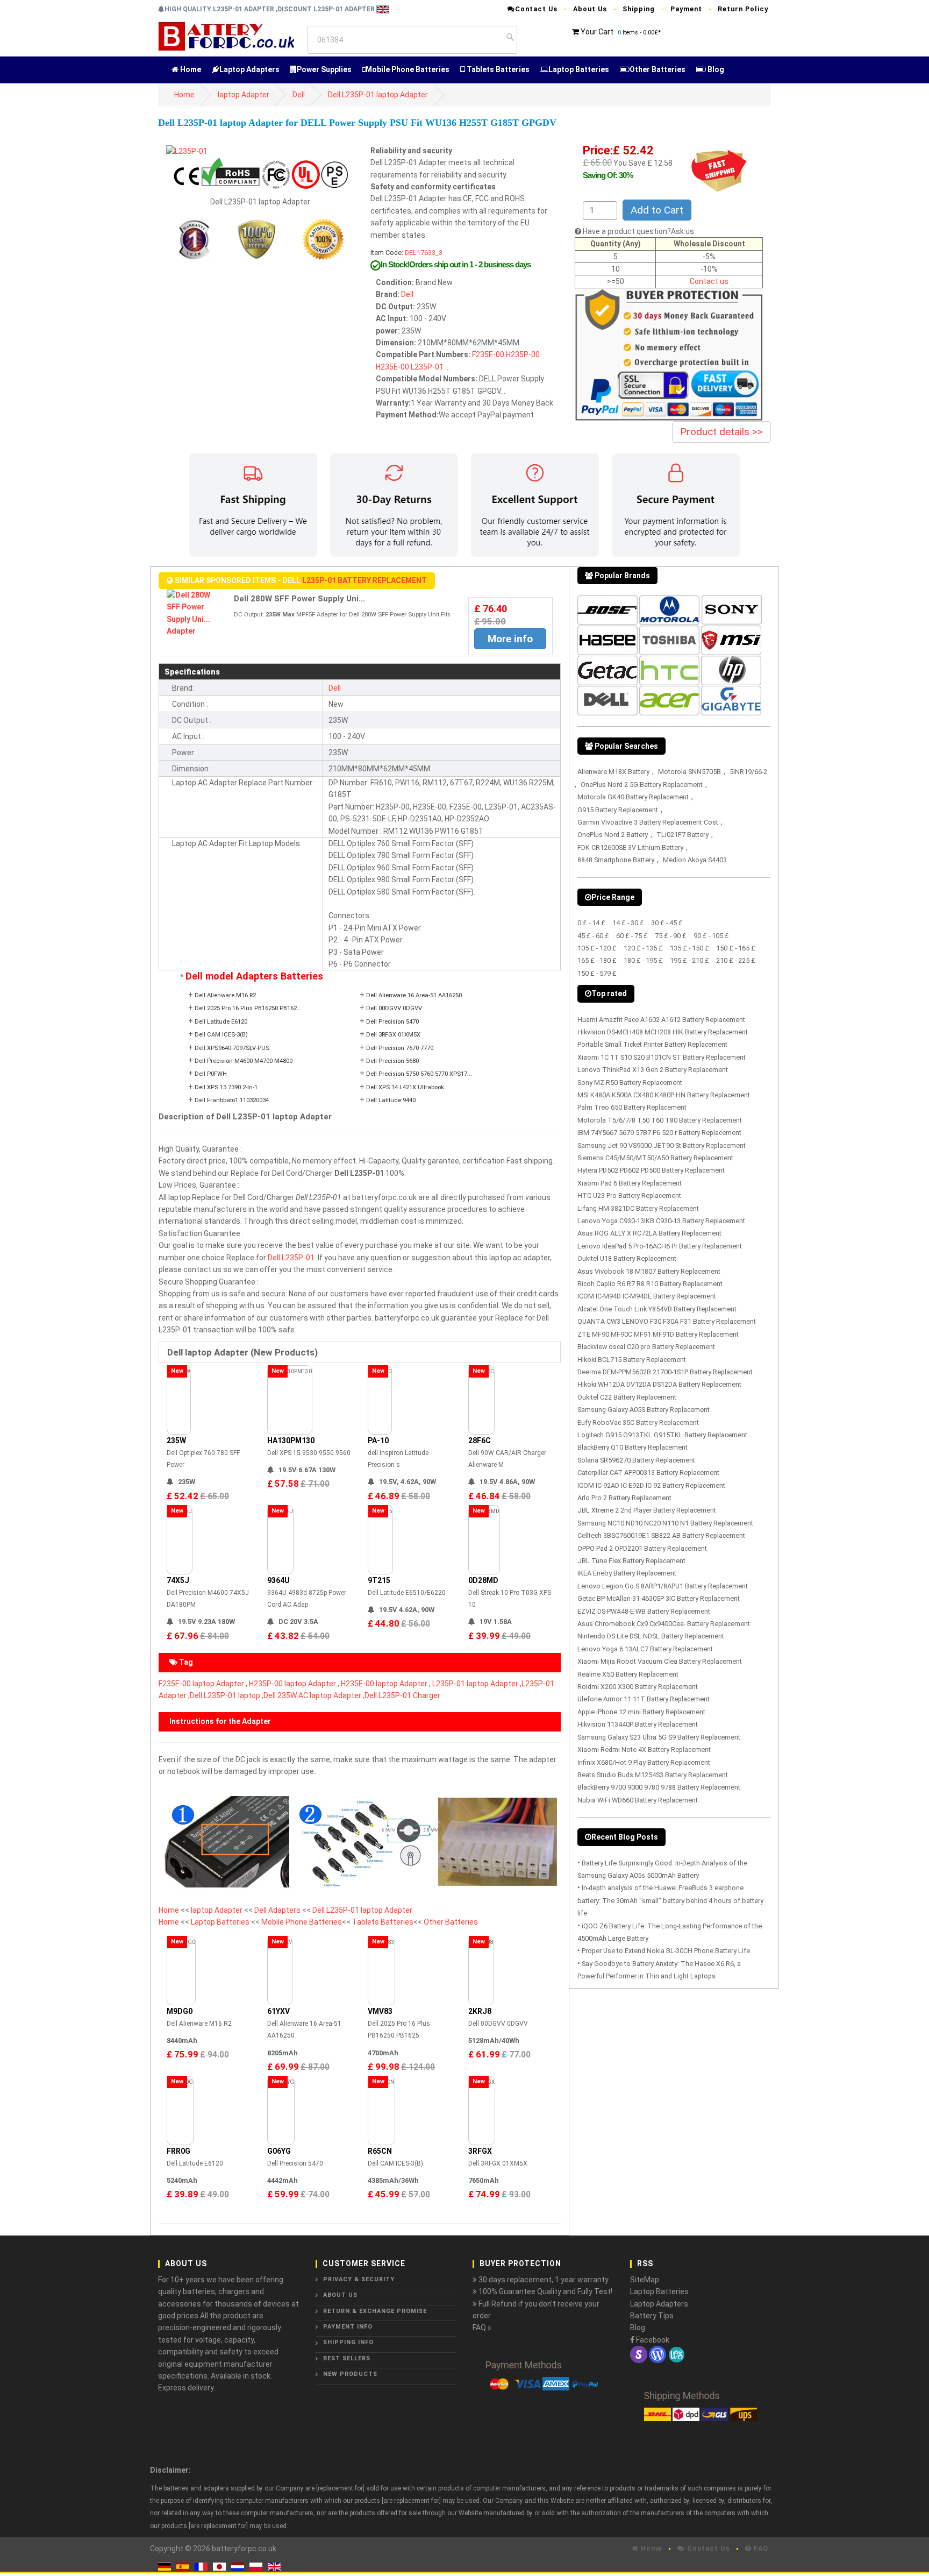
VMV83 (380, 2011)
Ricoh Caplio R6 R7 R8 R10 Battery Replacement (650, 1284)
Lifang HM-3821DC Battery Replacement (638, 1208)
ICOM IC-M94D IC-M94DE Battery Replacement (647, 1296)
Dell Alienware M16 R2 (225, 995)
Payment (686, 9)
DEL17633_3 (424, 253)
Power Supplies (324, 69)
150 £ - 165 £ (736, 948)
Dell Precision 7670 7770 (400, 1048)
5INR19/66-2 (748, 772)
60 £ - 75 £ (632, 936)
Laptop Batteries (579, 69)
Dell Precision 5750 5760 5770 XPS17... (419, 1074)
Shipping (639, 9)
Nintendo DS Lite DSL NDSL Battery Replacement (651, 1636)
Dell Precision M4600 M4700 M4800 (244, 1061)
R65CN (380, 2151)
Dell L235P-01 (291, 1258)
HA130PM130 (291, 1440)
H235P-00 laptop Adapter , (294, 1684)
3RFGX (480, 2151)
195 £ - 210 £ (689, 960)
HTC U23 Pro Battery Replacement (629, 1195)
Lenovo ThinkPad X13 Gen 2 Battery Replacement (653, 1070)
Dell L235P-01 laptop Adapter (378, 95)
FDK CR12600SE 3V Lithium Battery (630, 847)
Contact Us (536, 9)
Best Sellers (347, 2358)
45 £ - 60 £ (593, 936)
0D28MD (483, 1580)
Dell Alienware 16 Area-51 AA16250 (414, 995)
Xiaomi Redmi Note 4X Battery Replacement (644, 1750)
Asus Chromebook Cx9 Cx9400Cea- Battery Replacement (664, 1624)
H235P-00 (523, 354)
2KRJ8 (480, 2011)
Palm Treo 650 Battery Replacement (632, 1107)
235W (176, 1440)
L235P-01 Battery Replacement (365, 580)
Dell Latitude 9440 (391, 1100)
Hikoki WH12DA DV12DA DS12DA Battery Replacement (659, 1384)
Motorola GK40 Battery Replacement (633, 797)
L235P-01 (427, 367)
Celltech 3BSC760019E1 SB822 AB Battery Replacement (661, 1535)
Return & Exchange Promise (375, 2311)
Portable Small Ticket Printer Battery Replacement (652, 1044)
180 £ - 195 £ (643, 960)
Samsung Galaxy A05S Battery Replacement (644, 1410)
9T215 (379, 1580)
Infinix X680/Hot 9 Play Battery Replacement (644, 1762)
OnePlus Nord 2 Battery (613, 835)
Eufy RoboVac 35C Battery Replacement (638, 1422)
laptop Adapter (244, 95)
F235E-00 (488, 354)
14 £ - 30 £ (628, 923)
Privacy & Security (359, 2279)
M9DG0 (180, 2011)
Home (190, 69)
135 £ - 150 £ (689, 948)
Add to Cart (657, 210)
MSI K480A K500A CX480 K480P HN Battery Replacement (664, 1095)
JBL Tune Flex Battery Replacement (631, 1561)
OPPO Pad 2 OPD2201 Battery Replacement (642, 1548)
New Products (350, 2374)
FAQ (760, 2548)
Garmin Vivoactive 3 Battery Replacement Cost (648, 822)
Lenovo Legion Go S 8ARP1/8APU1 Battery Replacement (663, 1586)
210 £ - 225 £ (736, 960)
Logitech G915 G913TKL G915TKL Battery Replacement (662, 1435)
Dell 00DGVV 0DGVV (394, 1008)
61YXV (278, 2011)
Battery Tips (652, 2316)
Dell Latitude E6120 (221, 1022)
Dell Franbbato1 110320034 (232, 1100)
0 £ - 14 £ (591, 923)
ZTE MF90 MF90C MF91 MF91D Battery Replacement (658, 1334)
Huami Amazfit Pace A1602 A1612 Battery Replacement (661, 1020)
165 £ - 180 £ (597, 960)
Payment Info (348, 2327)
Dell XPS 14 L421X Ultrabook (405, 1087)
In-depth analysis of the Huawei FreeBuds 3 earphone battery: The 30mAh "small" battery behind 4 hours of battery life (670, 1900)
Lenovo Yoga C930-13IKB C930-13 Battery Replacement (661, 1221)
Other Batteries (658, 69)
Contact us (709, 281)
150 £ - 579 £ (597, 973)
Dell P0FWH (211, 1074)
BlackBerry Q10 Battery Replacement (633, 1447)
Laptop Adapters (249, 69)
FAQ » (482, 2327)
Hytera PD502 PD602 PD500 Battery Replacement (651, 1170)
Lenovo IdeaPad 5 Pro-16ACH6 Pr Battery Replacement (660, 1246)
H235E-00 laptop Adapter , (386, 1684)
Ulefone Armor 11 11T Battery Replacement (644, 1699)
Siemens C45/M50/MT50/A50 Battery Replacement (655, 1158)
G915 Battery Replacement (618, 810)
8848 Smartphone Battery (616, 860)
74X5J (178, 1580)
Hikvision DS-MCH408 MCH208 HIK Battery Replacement (663, 1032)
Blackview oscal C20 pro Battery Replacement (646, 1347)
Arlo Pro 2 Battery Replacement (624, 1498)
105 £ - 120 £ (597, 948)
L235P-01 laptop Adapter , (477, 1684)
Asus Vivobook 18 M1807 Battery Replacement (649, 1271)
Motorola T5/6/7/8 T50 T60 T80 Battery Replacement (660, 1120)
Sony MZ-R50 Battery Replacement (630, 1083)
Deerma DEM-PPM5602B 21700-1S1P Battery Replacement (665, 1372)
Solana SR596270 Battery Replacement (636, 1460)
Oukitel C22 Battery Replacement (627, 1397)
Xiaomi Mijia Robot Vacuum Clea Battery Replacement (660, 1661)
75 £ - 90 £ (671, 936)
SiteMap (645, 2280)
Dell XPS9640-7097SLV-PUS (232, 1048)
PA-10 (378, 1440)
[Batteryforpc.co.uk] (226, 36)
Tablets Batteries (497, 69)
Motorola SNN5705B (689, 772)
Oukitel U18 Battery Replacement (627, 1258)
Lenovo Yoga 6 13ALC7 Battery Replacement (645, 1649)
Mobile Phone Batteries (408, 69)
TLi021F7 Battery (683, 835)
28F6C (480, 1440)
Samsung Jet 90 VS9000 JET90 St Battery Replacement (662, 1145)
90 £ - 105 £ (711, 936)
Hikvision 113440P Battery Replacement (638, 1724)
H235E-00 (392, 367)
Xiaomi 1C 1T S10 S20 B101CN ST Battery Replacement (662, 1057)
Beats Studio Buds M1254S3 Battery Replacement (653, 1775)
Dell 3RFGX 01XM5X (393, 1035)
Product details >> (721, 432)
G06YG (279, 2151)
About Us (590, 9)
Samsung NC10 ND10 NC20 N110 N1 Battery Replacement (665, 1523)
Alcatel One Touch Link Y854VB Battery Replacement (657, 1309)
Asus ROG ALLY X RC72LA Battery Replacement (649, 1233)
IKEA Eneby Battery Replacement (627, 1573)
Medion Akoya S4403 (695, 860)
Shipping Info (348, 2342)
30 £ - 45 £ (667, 923)
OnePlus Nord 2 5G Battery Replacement (642, 785)
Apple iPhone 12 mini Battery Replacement (641, 1712)
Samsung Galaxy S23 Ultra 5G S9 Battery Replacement (659, 1737)
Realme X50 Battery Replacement (628, 1674)
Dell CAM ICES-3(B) (221, 1035)
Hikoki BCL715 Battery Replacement (632, 1360)
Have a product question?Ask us (638, 231)
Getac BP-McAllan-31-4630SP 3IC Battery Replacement (659, 1598)
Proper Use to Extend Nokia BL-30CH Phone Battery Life (666, 1951)
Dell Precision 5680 (392, 1061)
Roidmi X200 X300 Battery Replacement (638, 1687)
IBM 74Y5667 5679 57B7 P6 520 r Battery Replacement (659, 1133)
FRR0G (178, 2151)
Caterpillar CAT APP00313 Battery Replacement (648, 1472)
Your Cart (597, 32)
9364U (278, 1580)
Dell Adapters (278, 1910)
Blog (715, 69)
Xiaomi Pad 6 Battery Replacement (630, 1183)
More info (510, 639)
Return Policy (743, 9)
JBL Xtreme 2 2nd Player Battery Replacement (647, 1510)
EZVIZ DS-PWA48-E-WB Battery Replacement (644, 1611)
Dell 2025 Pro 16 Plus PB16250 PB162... (248, 1008)
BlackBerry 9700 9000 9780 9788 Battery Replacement (659, 1787)
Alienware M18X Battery (613, 772)
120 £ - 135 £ (643, 948)
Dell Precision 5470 (392, 1022)
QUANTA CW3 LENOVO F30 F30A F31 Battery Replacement (667, 1321)
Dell (299, 95)
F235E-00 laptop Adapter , (203, 1684)
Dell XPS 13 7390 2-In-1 (226, 1087)
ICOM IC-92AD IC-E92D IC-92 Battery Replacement (651, 1485)
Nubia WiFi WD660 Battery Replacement (638, 1800)
